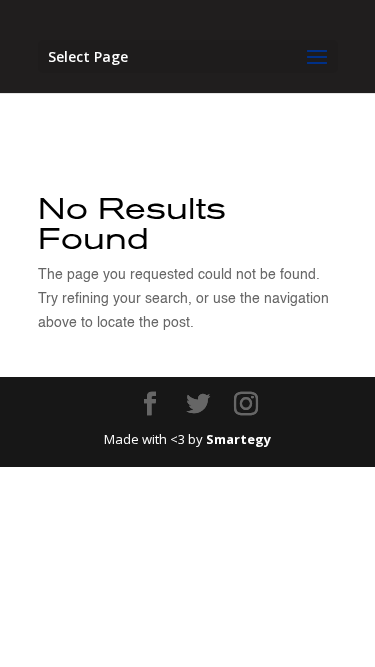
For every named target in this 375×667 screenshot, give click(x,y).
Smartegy (238, 439)
